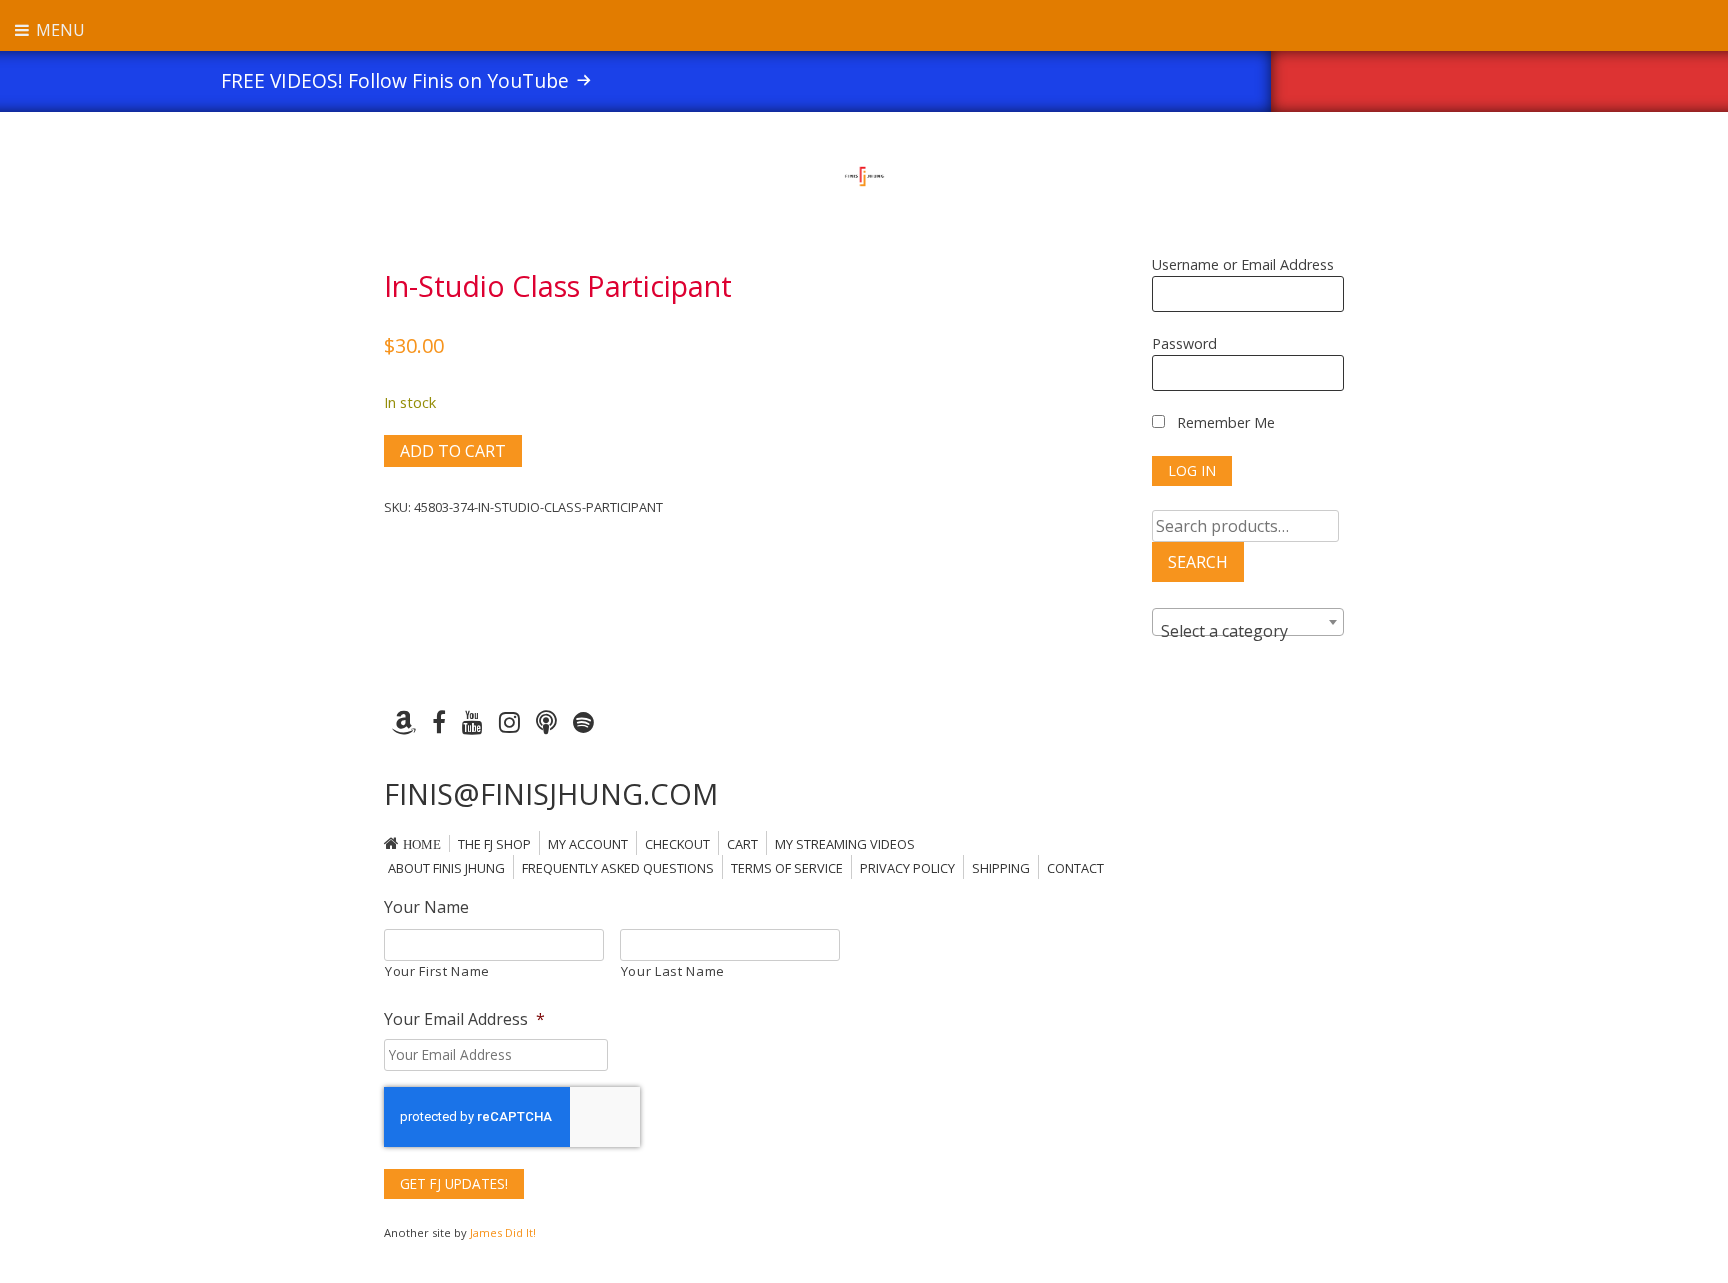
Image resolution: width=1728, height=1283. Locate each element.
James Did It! (503, 1232)
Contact (1075, 868)
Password (1184, 343)
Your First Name (437, 971)
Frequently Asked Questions (618, 868)
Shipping (1001, 868)
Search (1198, 562)
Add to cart (453, 451)
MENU (58, 30)
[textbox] (1248, 631)
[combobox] (1248, 622)
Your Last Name (673, 971)
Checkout (677, 844)
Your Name (426, 907)
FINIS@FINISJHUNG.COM (551, 793)
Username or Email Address (1243, 264)
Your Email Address (464, 1019)
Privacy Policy (907, 868)
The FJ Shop (494, 844)
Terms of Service (787, 868)
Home (422, 844)
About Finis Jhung (446, 868)
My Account (588, 844)
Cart (742, 844)
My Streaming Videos (845, 844)
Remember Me (1224, 422)
